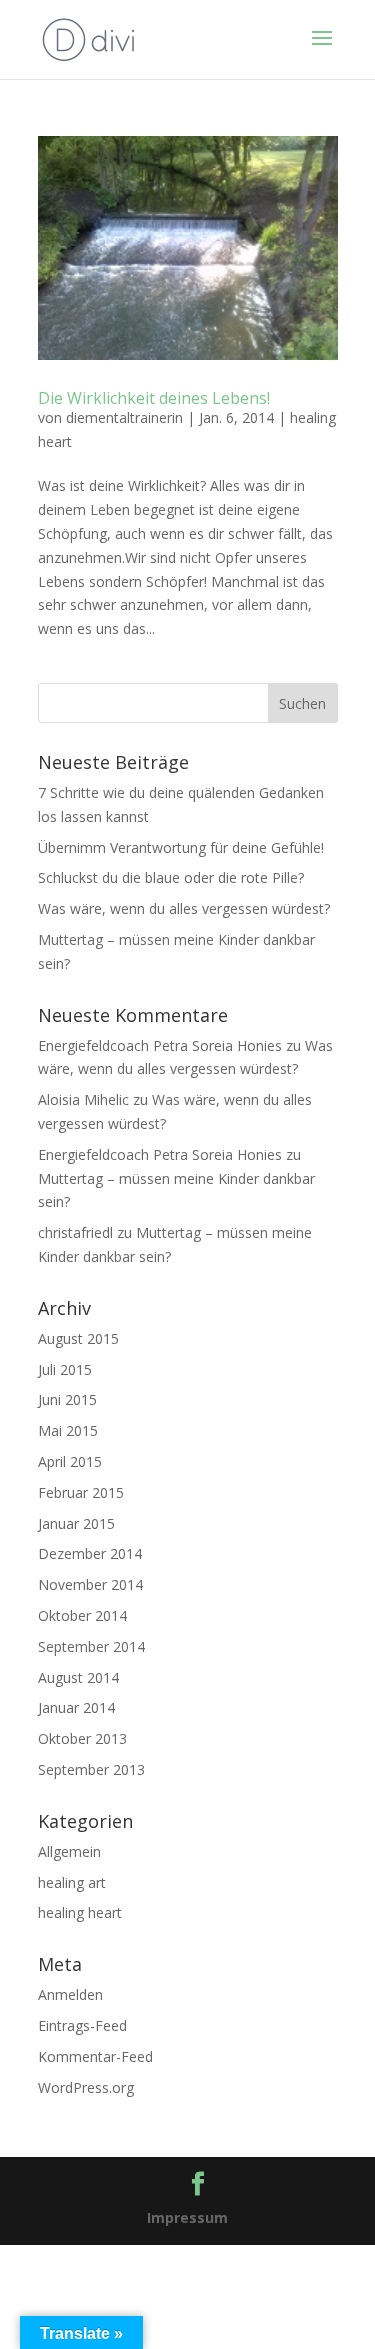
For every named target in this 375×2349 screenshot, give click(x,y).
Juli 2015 (65, 1369)
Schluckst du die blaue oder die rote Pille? (171, 877)
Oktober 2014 (82, 1615)
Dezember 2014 (90, 1553)
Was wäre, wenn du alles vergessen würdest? (184, 908)
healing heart (80, 1912)
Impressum (187, 2217)
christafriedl (75, 1232)
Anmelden (70, 1994)
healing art (72, 1882)
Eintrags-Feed (82, 2025)
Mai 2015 (68, 1430)
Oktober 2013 (82, 1738)
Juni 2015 (67, 1399)
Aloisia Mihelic (83, 1099)
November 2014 (90, 1584)
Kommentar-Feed (95, 2056)
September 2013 (91, 1769)
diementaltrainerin (124, 417)
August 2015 (78, 1338)
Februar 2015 (81, 1492)
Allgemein (69, 1851)
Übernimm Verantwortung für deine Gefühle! (181, 847)
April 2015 (70, 1461)
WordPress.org (86, 2087)
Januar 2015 (76, 1523)
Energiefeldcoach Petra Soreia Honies (160, 1045)
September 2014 (91, 1646)
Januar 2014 (76, 1707)
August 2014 (78, 1677)
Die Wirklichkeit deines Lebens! (154, 398)
